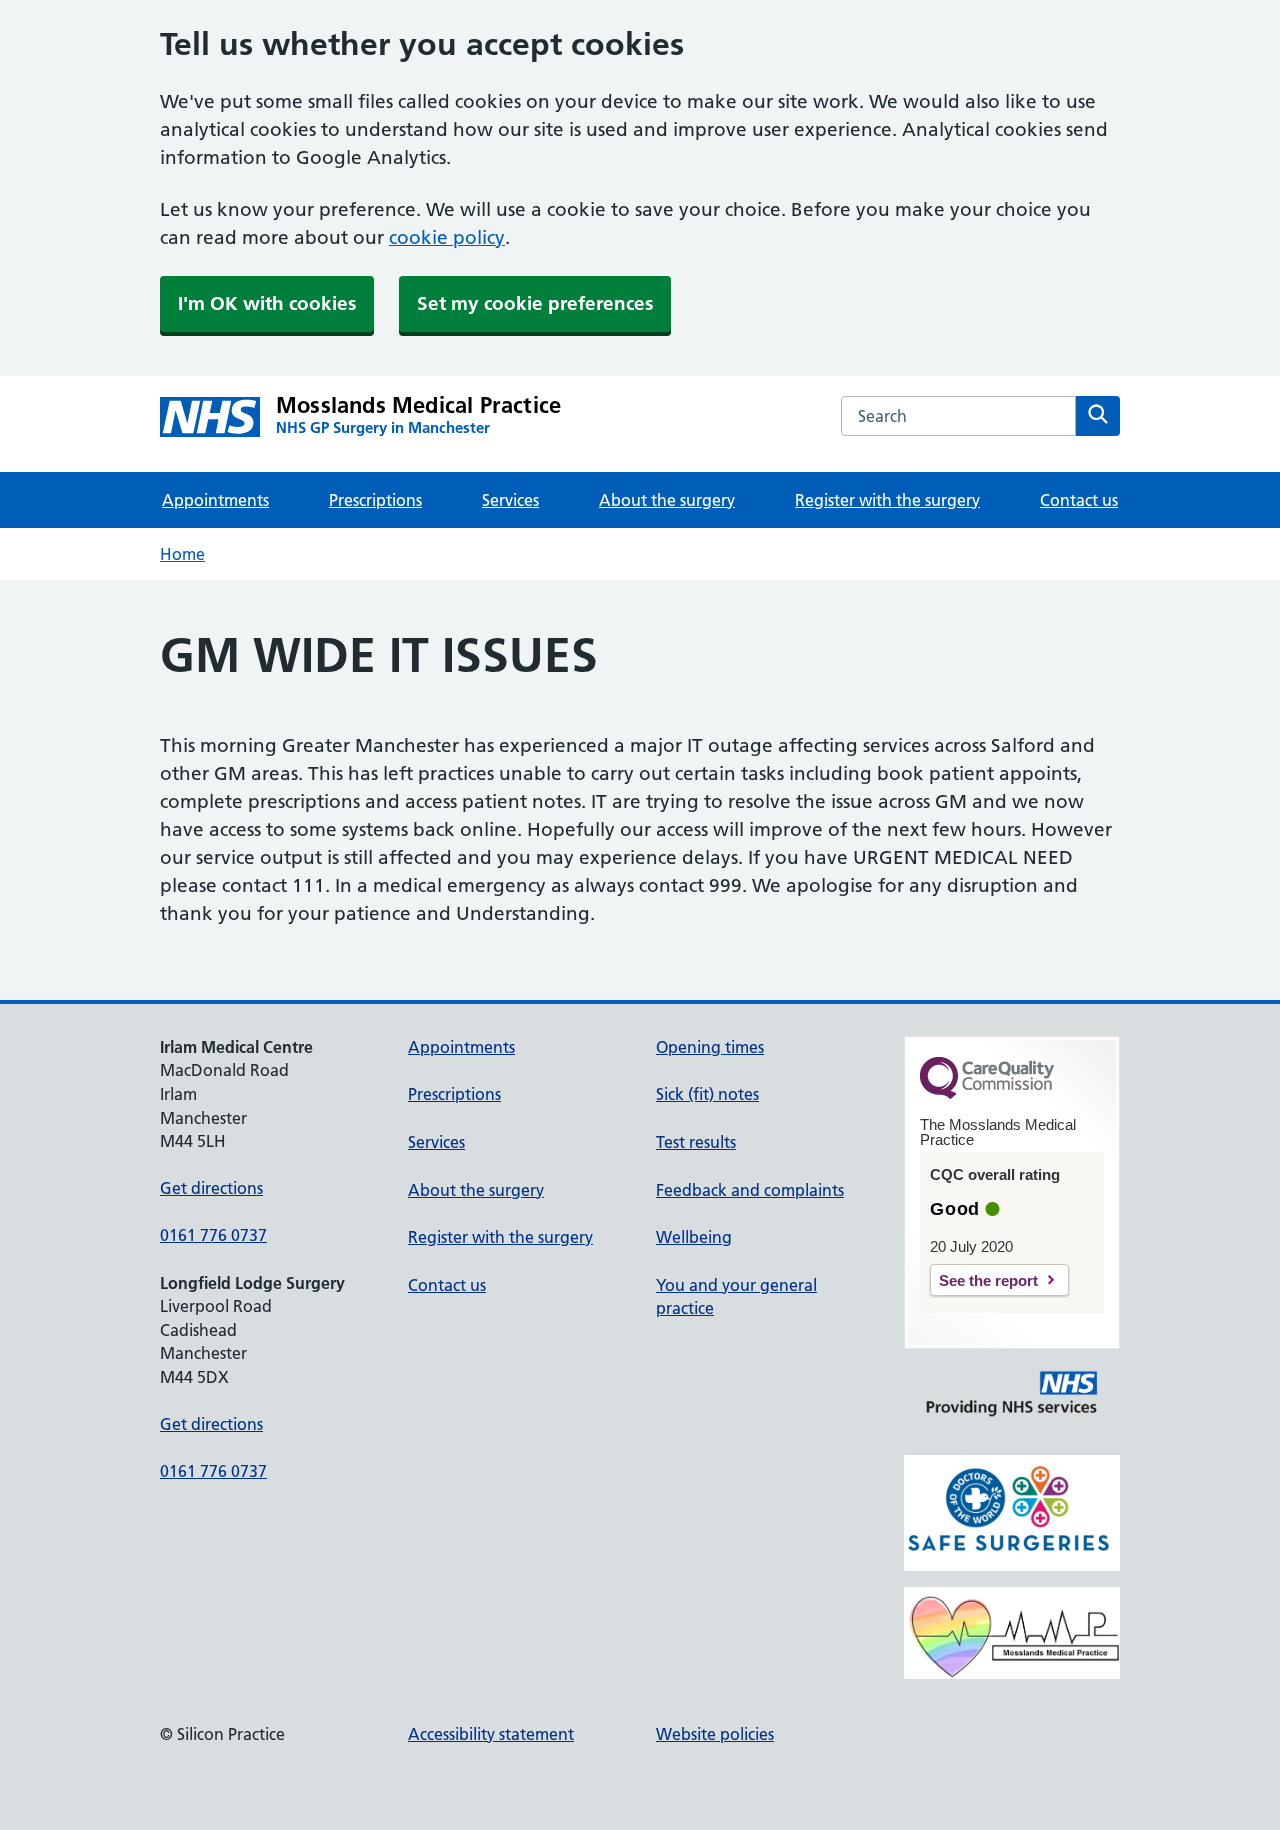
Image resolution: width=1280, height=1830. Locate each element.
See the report (988, 1280)
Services (510, 500)
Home (182, 554)
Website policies (715, 1734)
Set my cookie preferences (535, 303)
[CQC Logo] (987, 1094)
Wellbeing (694, 1237)
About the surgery (667, 500)
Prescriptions (375, 500)
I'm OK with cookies (267, 303)
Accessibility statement (491, 1734)
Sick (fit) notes (707, 1094)
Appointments (215, 500)
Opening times (710, 1047)
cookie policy (447, 237)
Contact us (1079, 500)
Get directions (211, 1188)
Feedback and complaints (750, 1190)
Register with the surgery (887, 500)
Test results (696, 1142)
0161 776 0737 (213, 1235)
